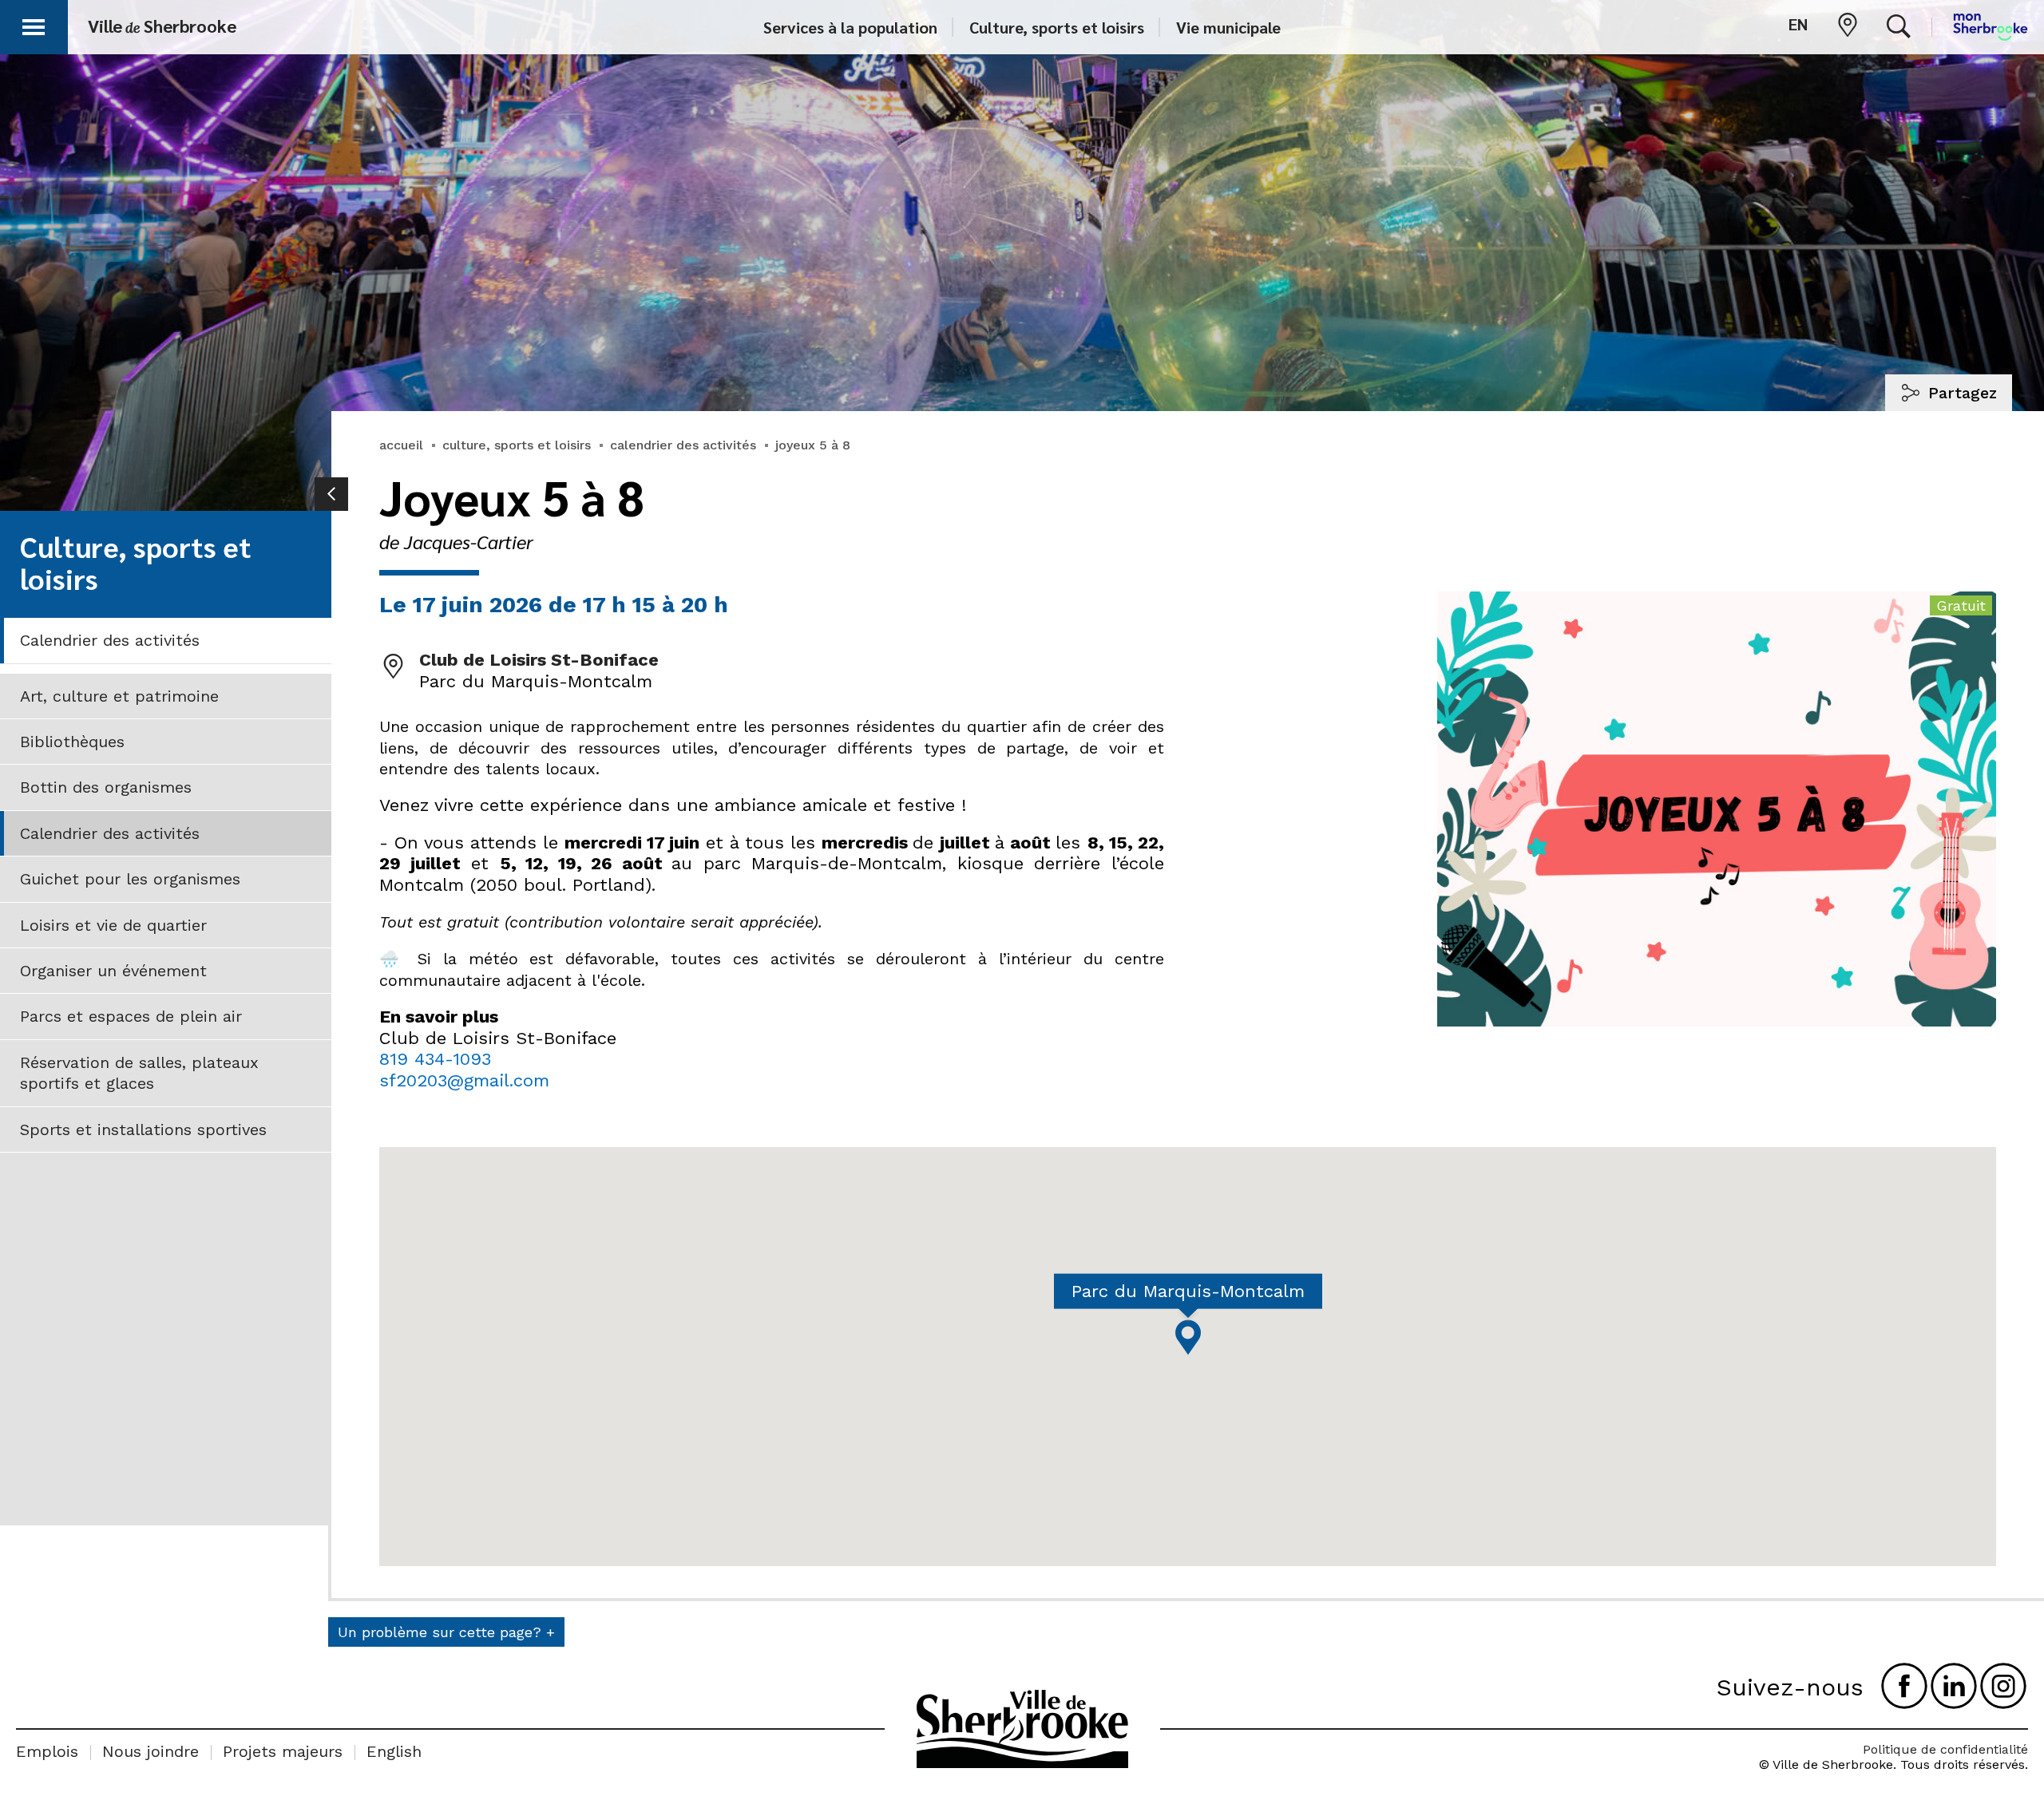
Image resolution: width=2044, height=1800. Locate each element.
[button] (34, 24)
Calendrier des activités (110, 640)
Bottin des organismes (106, 787)
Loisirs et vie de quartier (113, 925)
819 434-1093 (435, 1059)
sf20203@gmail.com (464, 1080)
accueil (401, 445)
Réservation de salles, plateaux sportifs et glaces (139, 1073)
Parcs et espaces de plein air (131, 1016)
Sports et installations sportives (143, 1129)
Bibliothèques (72, 742)
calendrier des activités (683, 445)
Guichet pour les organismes (130, 879)
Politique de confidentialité (1945, 1749)
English (394, 1751)
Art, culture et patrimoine (119, 696)
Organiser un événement (113, 971)
